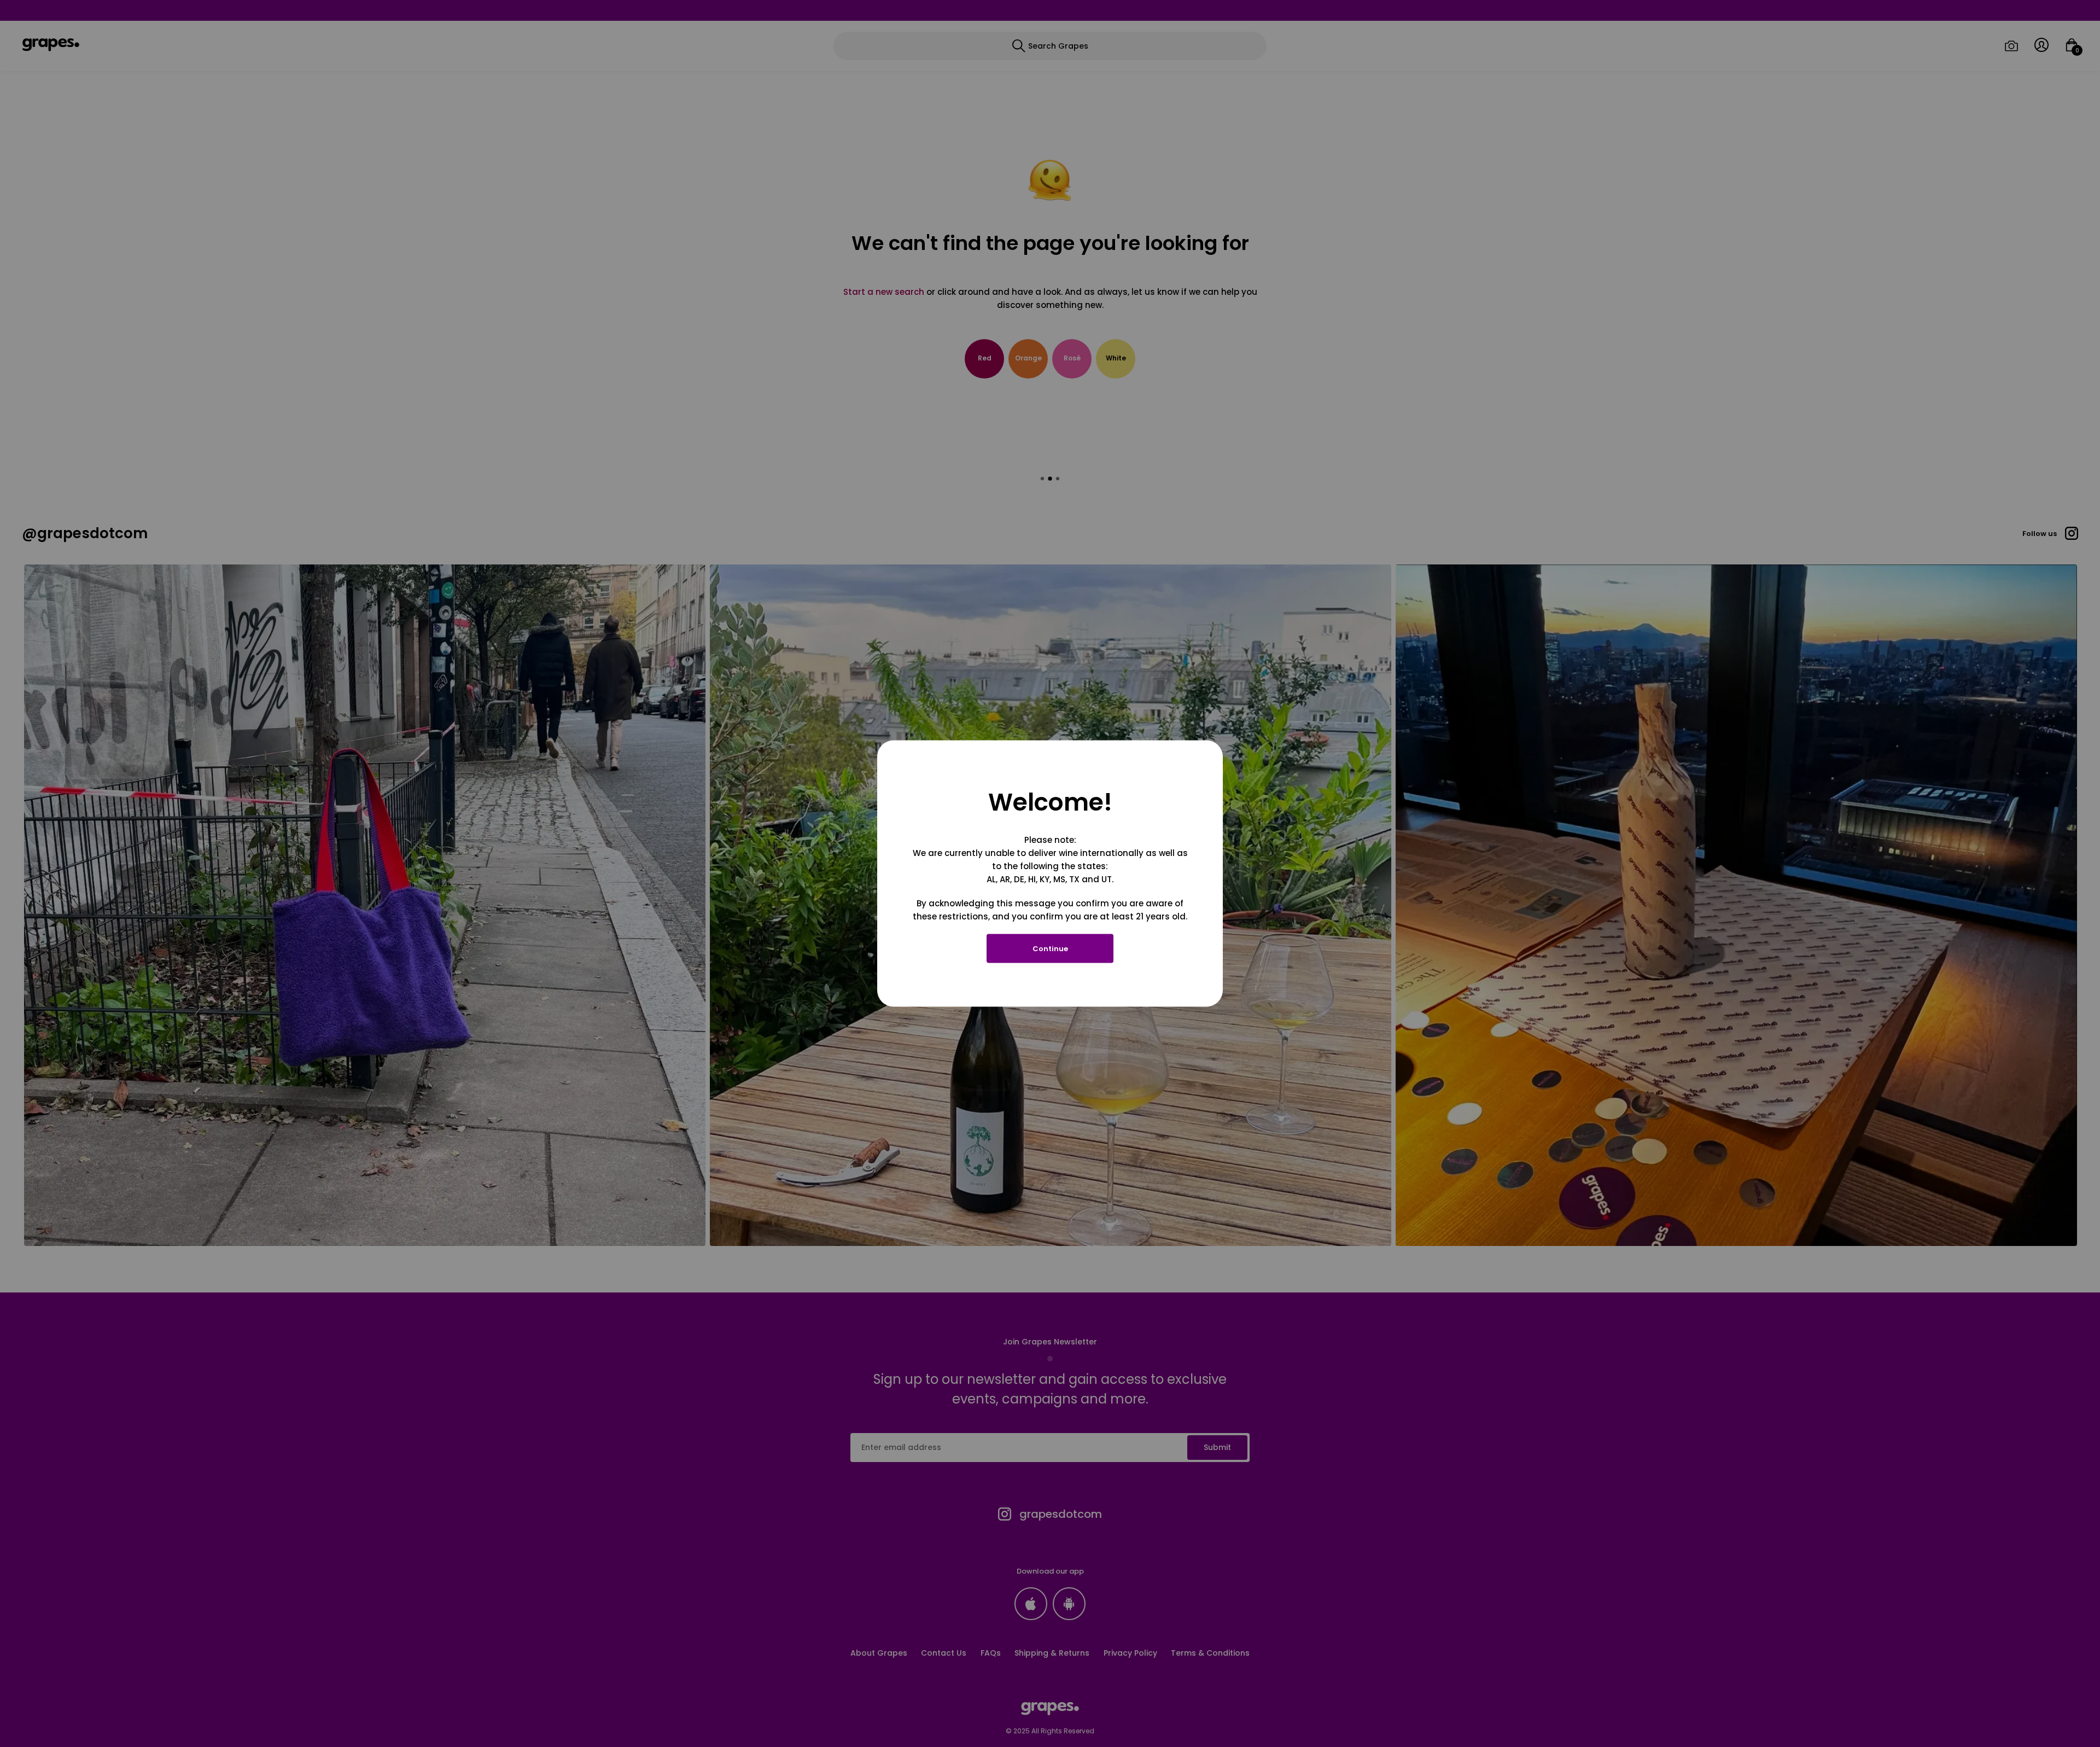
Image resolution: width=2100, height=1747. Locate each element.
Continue (1050, 949)
